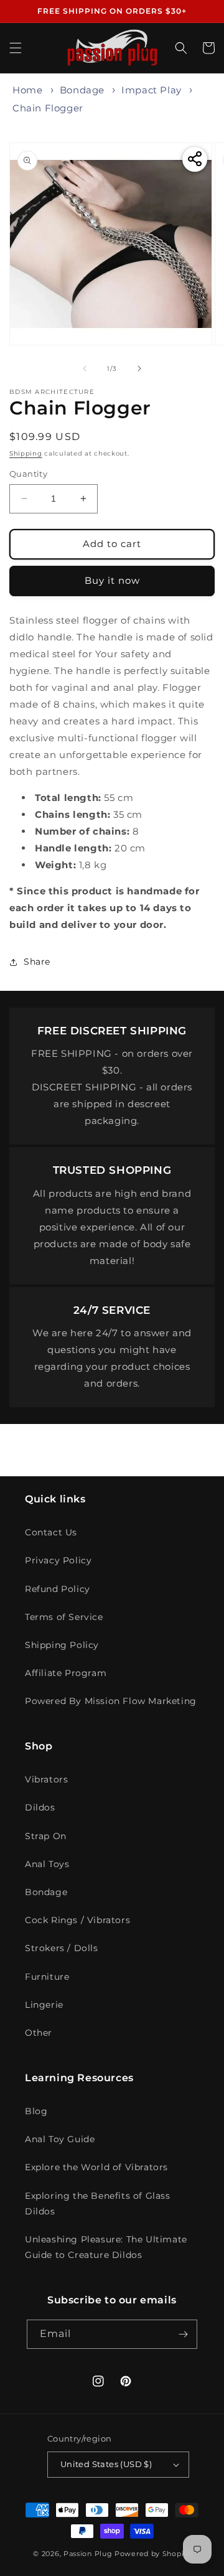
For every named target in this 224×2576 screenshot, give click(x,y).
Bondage (82, 90)
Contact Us (51, 1532)
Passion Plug (88, 2554)
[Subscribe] (183, 2334)
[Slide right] (139, 368)
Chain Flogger (48, 108)
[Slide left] (85, 368)
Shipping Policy (62, 1645)
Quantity (28, 474)
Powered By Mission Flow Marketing (111, 1701)
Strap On (46, 1836)
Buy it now (112, 580)
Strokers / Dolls (62, 1948)
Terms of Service (64, 1617)
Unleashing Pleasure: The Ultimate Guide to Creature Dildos (106, 2247)
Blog (36, 2111)
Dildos (40, 1807)
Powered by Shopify (153, 2554)
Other (39, 2033)
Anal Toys (47, 1864)
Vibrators (46, 1779)
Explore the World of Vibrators (96, 2167)
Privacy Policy (58, 1560)
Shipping (26, 453)
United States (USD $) (106, 2464)
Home (27, 90)
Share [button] (37, 962)
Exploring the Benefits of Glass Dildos (98, 2204)
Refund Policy (58, 1589)
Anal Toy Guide (60, 2139)
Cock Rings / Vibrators (77, 1920)
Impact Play (152, 90)
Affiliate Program (66, 1673)
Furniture (47, 1977)
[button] (16, 48)
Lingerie (44, 2005)
